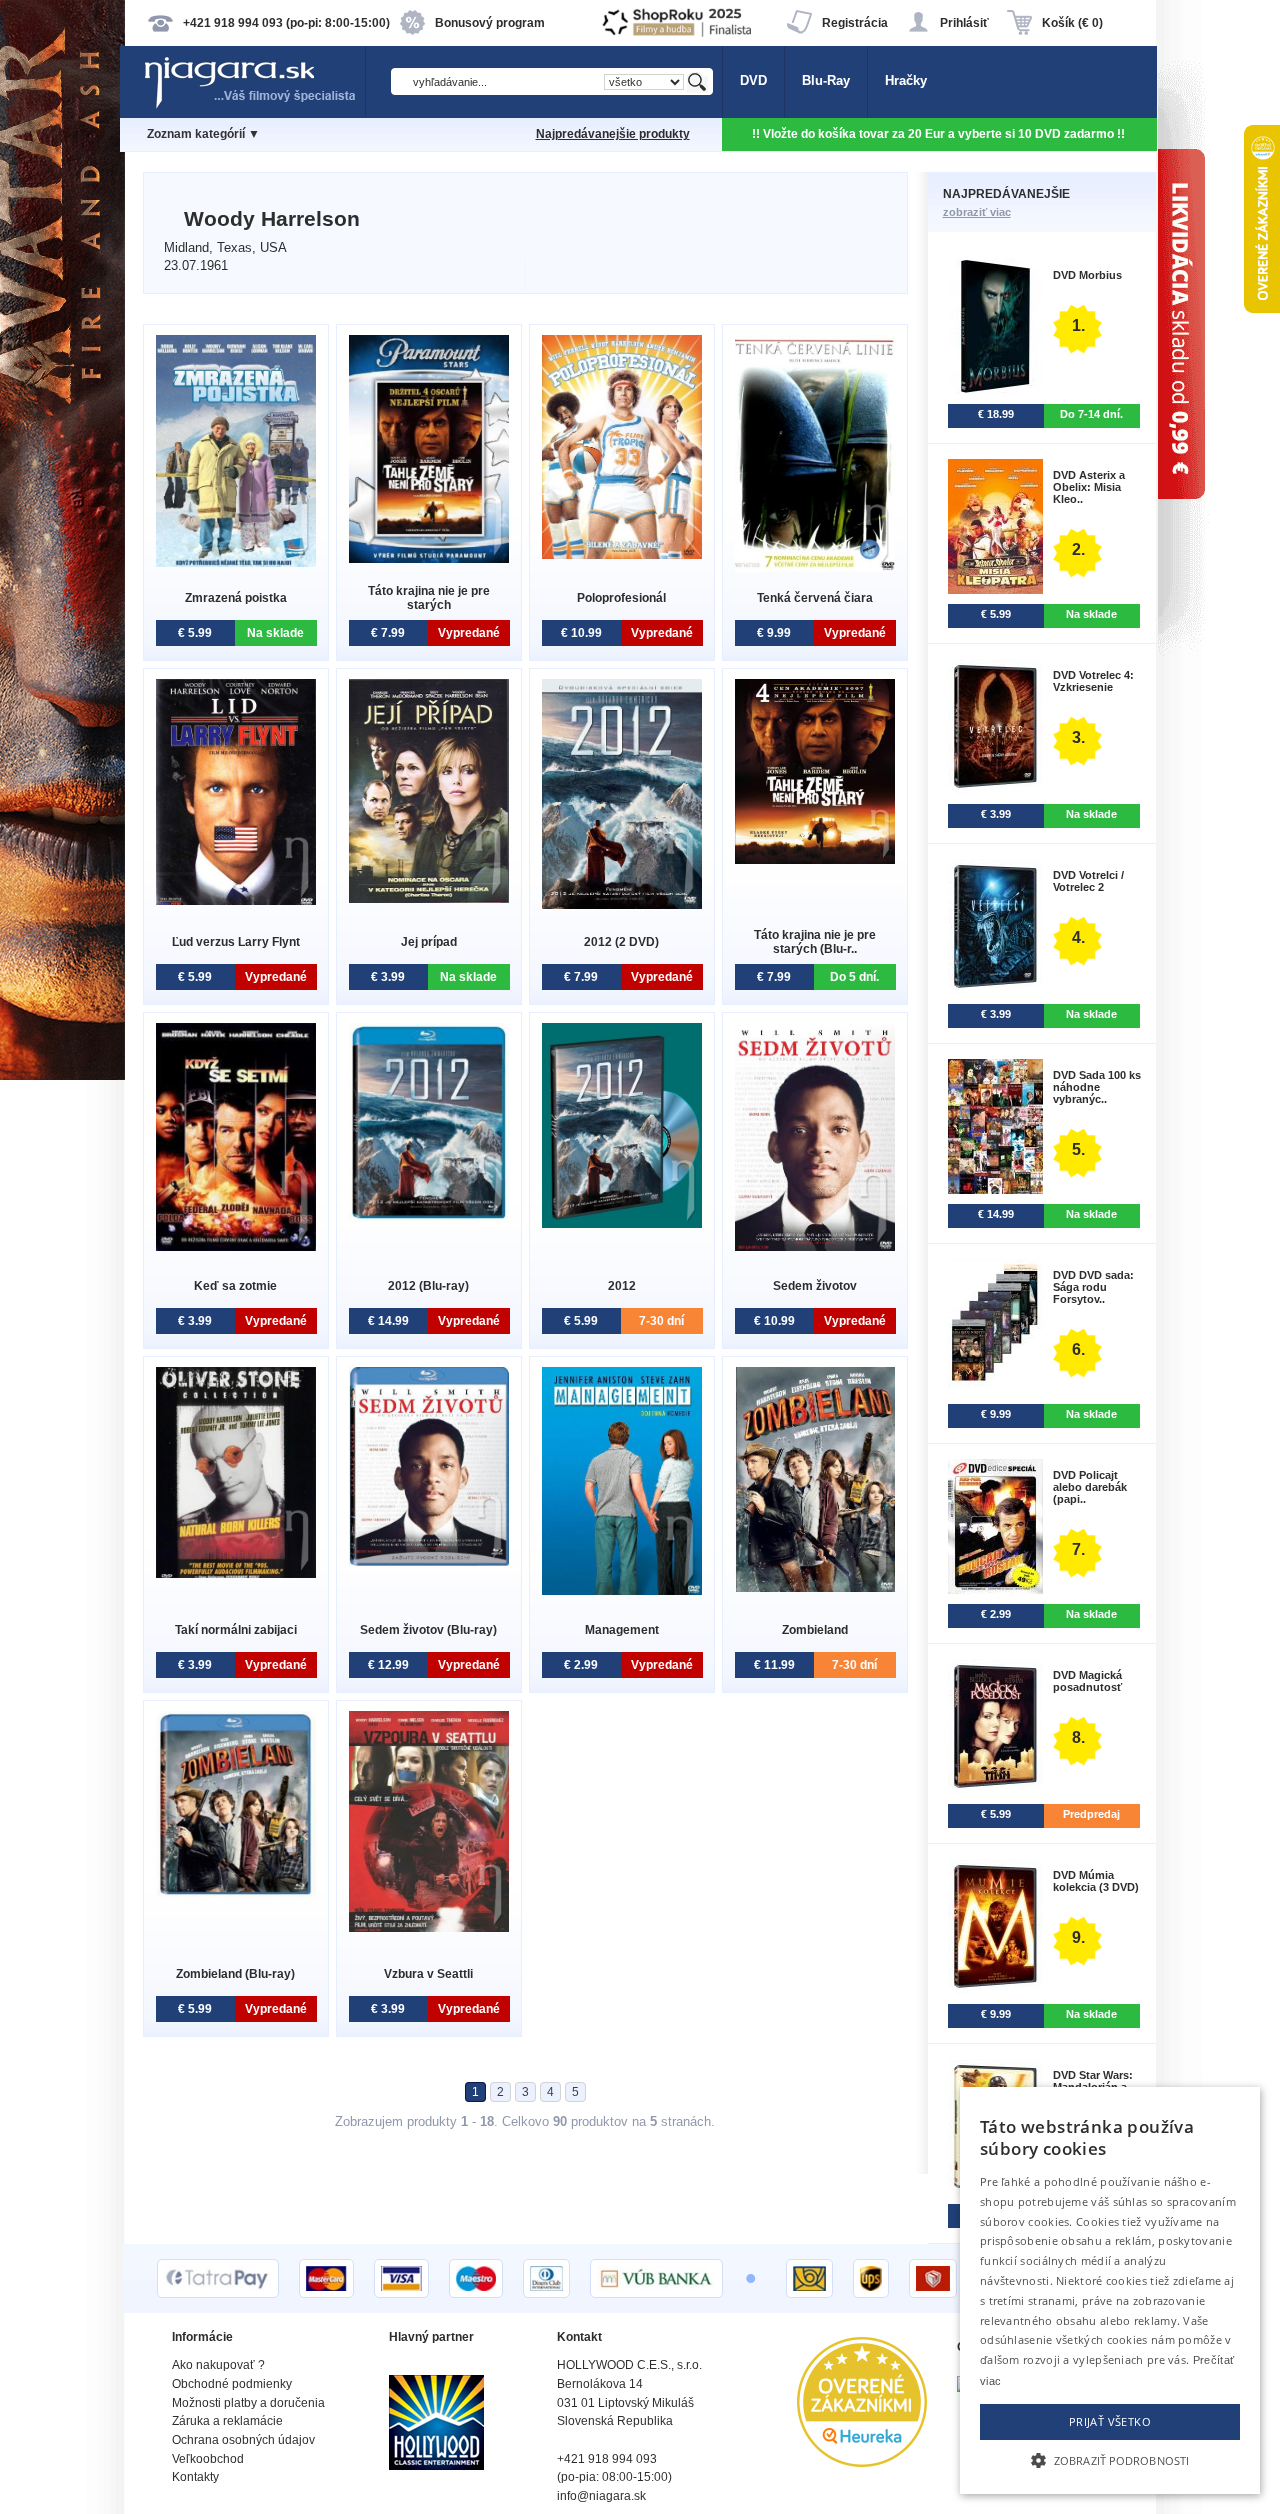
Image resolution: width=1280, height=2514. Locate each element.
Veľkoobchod (208, 2459)
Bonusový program (490, 23)
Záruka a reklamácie (227, 2421)
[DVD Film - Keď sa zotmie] (236, 1246)
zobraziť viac (977, 212)
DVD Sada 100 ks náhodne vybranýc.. (1097, 1087)
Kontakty (195, 2477)
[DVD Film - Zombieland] (815, 1587)
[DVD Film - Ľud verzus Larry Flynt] (236, 900)
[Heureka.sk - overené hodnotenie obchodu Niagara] (862, 2462)
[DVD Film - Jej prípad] (429, 898)
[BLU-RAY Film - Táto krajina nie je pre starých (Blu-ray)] (815, 859)
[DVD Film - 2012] (622, 1223)
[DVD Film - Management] (622, 1590)
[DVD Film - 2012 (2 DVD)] (622, 904)
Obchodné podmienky (232, 2384)
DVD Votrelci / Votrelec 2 (1088, 881)
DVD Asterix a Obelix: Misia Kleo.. (1089, 487)
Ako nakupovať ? (218, 2365)
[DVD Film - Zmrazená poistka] (236, 562)
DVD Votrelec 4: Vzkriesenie (1093, 681)
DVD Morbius (1087, 275)
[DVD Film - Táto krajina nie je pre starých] (429, 558)
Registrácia (855, 23)
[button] (1110, 2459)
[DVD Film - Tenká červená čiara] (815, 567)
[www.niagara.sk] (254, 106)
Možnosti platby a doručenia (248, 2403)
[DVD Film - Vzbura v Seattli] (429, 1927)
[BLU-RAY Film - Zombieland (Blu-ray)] (236, 1893)
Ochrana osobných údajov (243, 2440)
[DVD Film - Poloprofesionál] (622, 554)
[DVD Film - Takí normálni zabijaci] (236, 1573)
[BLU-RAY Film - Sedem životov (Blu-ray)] (429, 1561)
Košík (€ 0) (1072, 23)
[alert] (1110, 2290)
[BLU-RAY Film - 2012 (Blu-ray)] (429, 1217)
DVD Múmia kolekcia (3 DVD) (1096, 1881)
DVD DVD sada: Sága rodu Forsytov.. (1093, 1287)
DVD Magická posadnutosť (1087, 1681)
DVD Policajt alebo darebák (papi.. (1090, 1487)
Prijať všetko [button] (1110, 2421)
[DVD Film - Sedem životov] (815, 1246)
